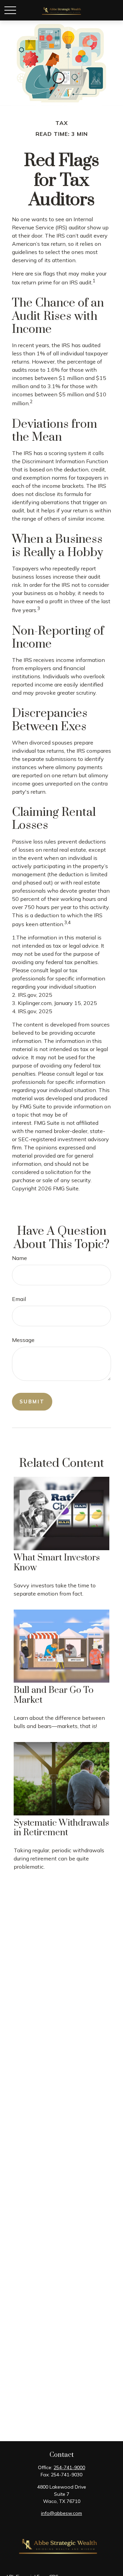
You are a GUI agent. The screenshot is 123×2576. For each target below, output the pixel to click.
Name (19, 1258)
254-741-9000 (69, 2467)
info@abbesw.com (61, 2513)
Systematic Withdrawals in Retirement (61, 1828)
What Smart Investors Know (57, 1563)
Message (23, 1340)
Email (19, 1299)
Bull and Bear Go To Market (54, 1695)
